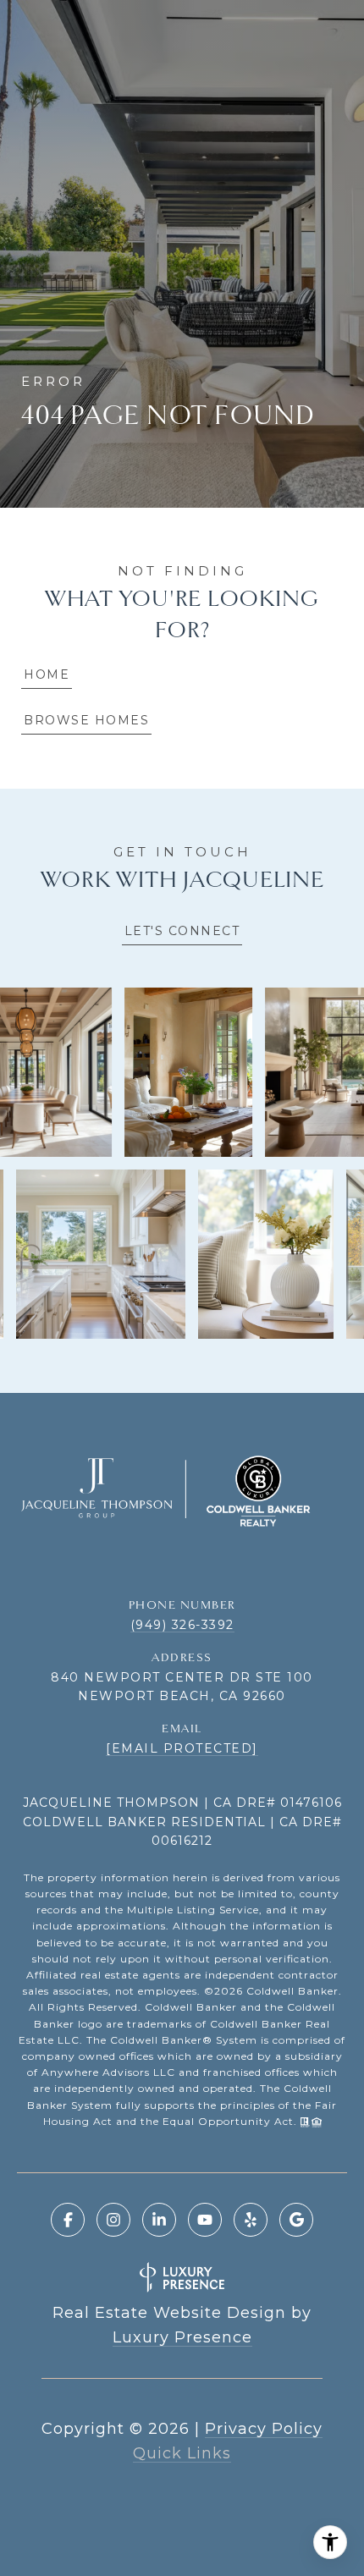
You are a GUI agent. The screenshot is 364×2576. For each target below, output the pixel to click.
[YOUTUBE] (205, 2220)
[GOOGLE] (296, 2220)
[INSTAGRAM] (113, 2220)
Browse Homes (86, 720)
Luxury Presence (182, 2337)
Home (47, 674)
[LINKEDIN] (159, 2220)
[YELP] (251, 2220)
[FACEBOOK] (68, 2220)
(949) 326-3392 (182, 1625)
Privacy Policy (264, 2429)
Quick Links (182, 2453)
